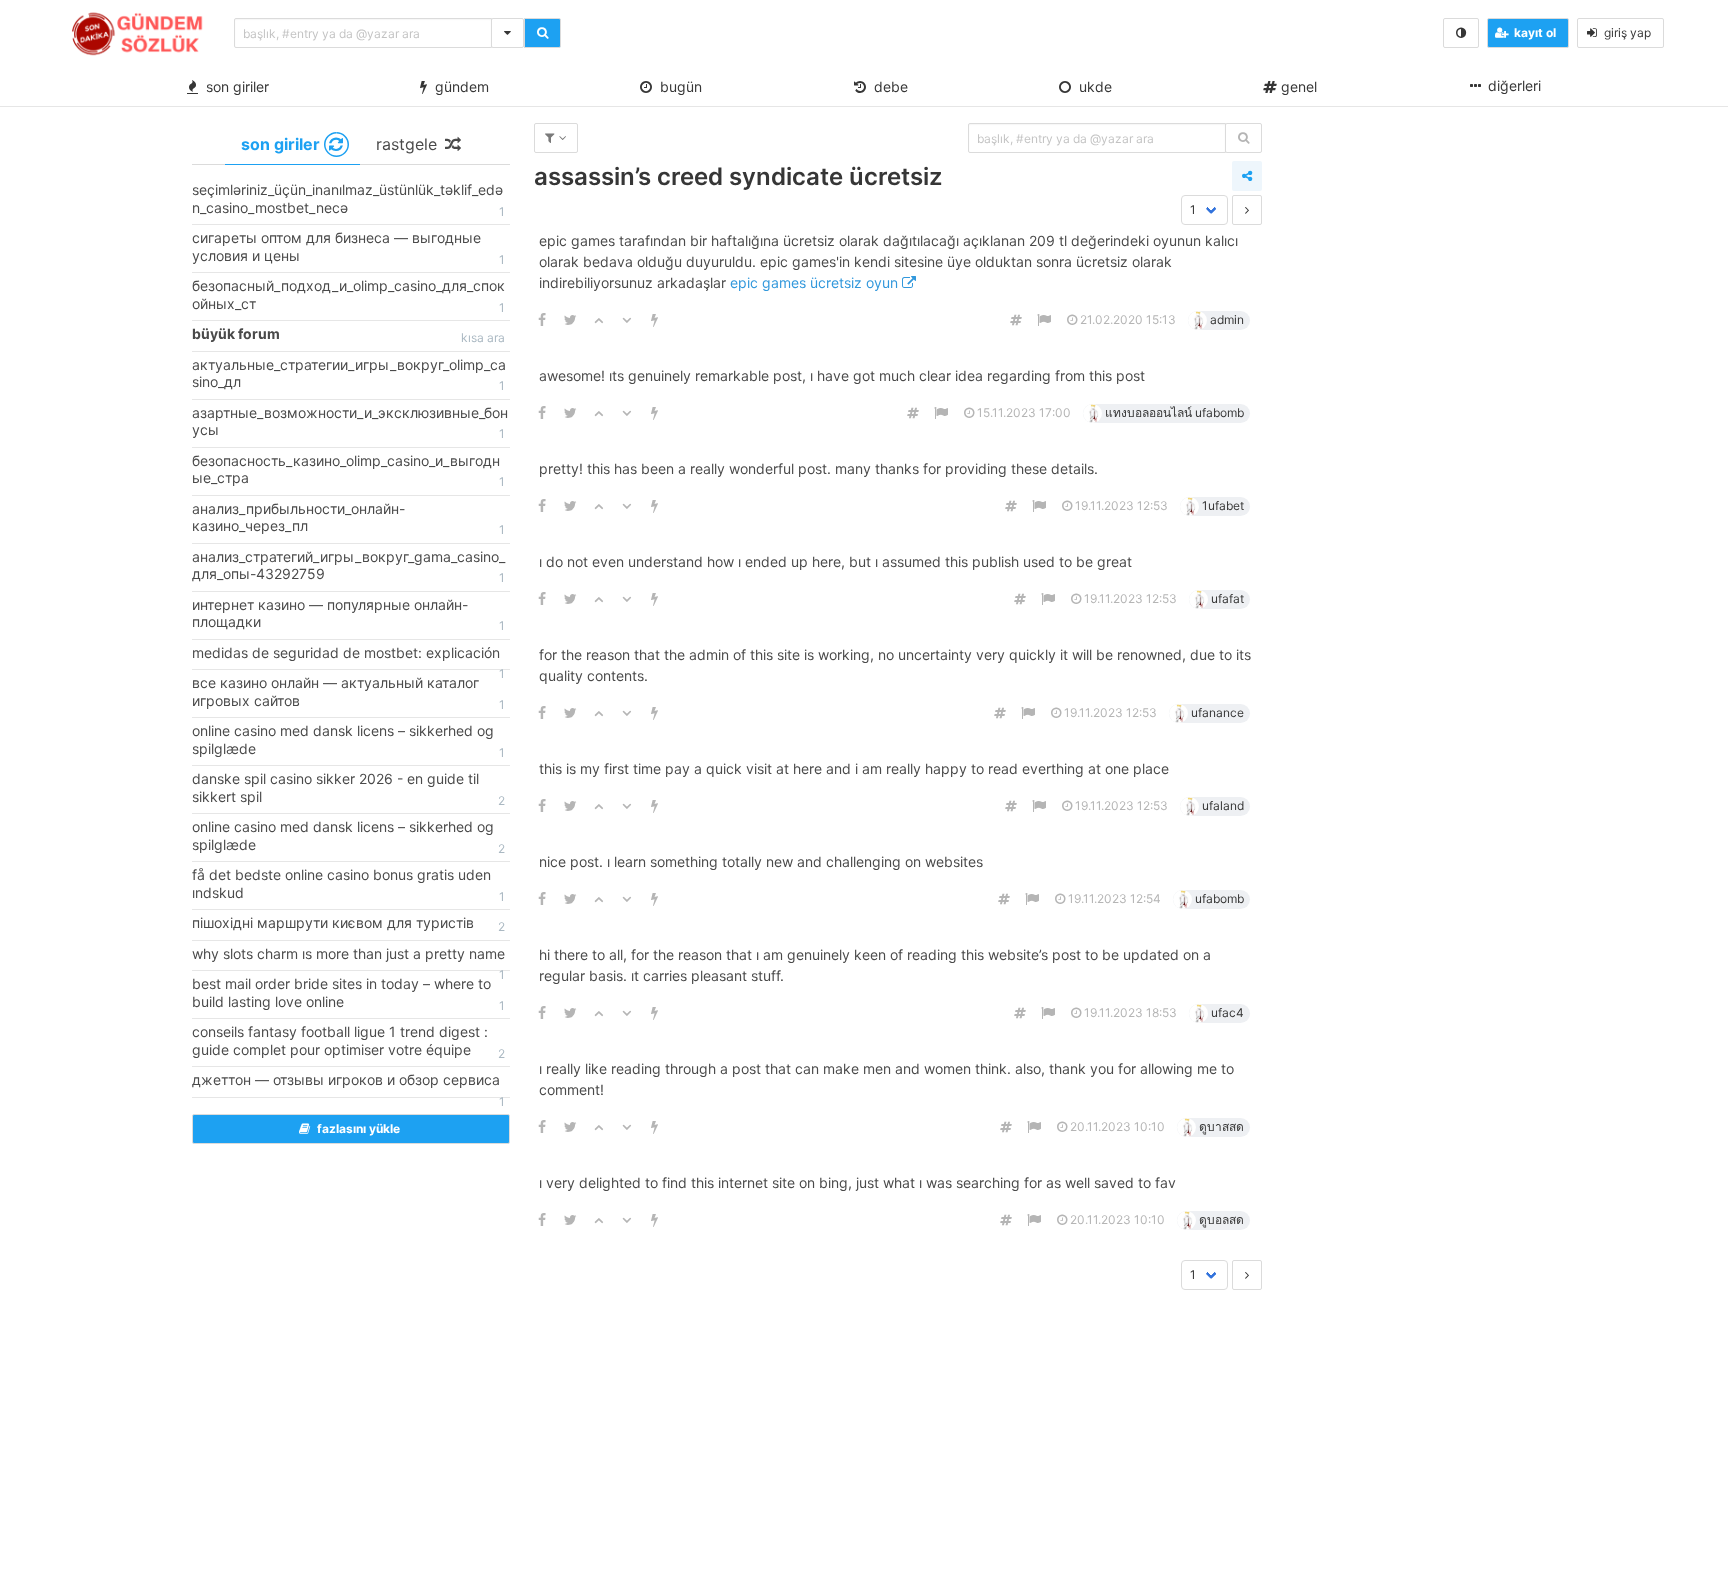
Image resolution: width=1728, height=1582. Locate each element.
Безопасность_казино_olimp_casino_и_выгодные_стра (348, 471)
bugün (677, 86)
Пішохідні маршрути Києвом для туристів (348, 924)
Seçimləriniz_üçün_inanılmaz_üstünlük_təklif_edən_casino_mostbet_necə (348, 200)
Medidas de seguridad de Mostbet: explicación (348, 657)
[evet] (1243, 138)
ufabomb (1219, 898)
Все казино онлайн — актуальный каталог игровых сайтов (348, 693)
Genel (1297, 86)
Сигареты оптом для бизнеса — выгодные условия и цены (348, 248)
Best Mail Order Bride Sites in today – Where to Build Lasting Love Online (348, 994)
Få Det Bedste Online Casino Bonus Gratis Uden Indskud (348, 885)
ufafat (1227, 598)
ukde (1091, 86)
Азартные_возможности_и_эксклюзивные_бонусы (350, 423)
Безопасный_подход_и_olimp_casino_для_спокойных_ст (348, 296)
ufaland (1223, 805)
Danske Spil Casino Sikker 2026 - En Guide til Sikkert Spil (348, 789)
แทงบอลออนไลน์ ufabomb (1174, 412)
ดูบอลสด (1221, 1219)
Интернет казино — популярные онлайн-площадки (348, 615)
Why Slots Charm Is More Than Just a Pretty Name (348, 958)
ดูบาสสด (1221, 1126)
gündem (458, 86)
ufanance (1217, 712)
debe (887, 86)
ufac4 (1227, 1012)
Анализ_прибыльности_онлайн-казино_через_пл (348, 519)
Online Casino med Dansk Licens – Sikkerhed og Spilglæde (348, 741)
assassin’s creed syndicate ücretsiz (738, 176)
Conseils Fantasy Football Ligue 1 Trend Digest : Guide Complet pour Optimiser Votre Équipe (348, 1042)
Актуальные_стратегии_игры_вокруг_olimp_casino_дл (349, 375)
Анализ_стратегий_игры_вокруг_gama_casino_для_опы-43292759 (348, 567)
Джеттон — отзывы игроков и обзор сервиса (348, 1084)
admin (1227, 319)
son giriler (233, 86)
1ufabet (1223, 505)
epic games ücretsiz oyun (816, 282)
